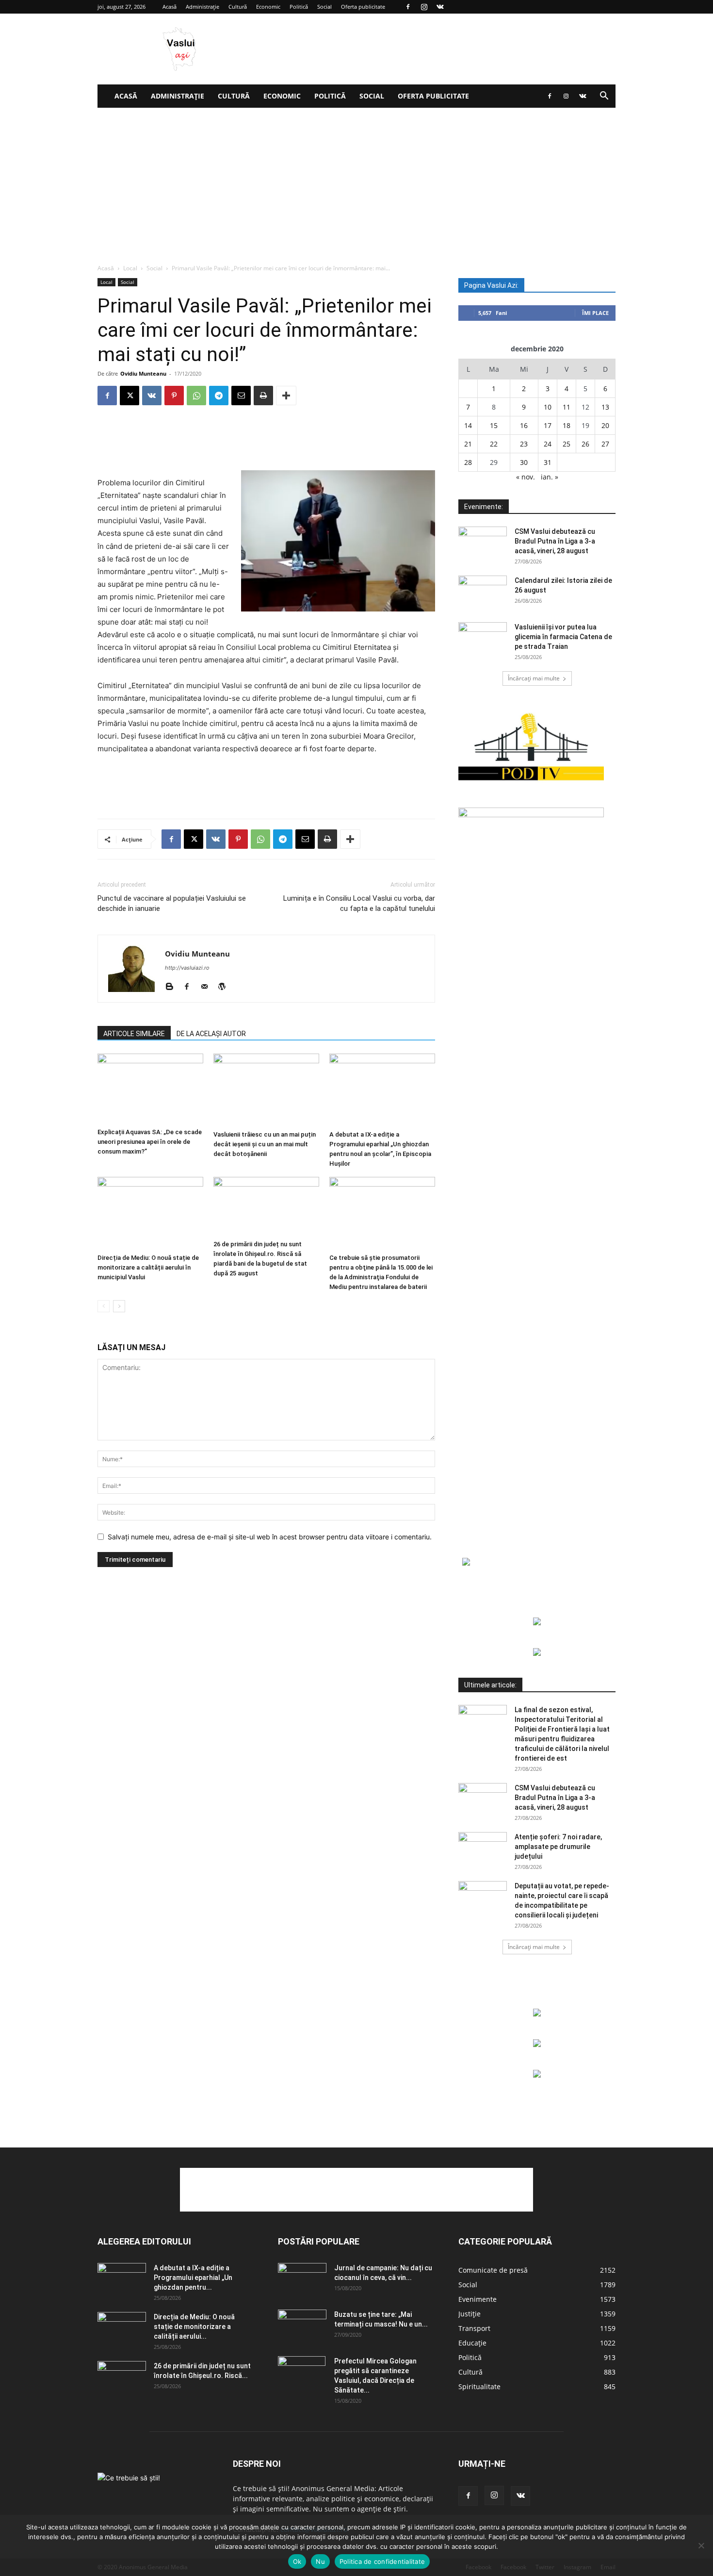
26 (585, 444)
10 (548, 407)
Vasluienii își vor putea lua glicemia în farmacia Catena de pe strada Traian (563, 637)
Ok (297, 2561)
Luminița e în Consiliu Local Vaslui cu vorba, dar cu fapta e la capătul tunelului (359, 903)
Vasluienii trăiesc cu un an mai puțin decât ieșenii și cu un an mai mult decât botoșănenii (265, 1144)
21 (468, 444)
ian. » (550, 477)
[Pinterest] (174, 396)
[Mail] (208, 987)
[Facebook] (408, 7)
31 (548, 462)
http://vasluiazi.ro (187, 968)
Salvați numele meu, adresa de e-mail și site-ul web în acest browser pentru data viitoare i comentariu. (270, 1537)
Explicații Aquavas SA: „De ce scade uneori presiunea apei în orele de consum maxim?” (150, 1142)
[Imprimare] (263, 396)
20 (605, 425)
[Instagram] (424, 7)
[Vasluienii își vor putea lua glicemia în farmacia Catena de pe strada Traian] (483, 639)
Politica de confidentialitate (382, 2561)
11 (567, 407)
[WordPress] (225, 987)
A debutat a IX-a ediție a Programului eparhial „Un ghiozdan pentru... (193, 2278)
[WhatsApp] (196, 396)
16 (524, 425)
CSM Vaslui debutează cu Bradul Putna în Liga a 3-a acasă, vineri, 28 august (555, 541)
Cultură (238, 7)
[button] (604, 97)
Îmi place (595, 313)
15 (494, 425)
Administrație (203, 7)
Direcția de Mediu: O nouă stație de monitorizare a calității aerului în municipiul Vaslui (148, 1267)
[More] (286, 396)
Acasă (170, 7)
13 (605, 407)
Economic (268, 7)
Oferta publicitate (363, 7)
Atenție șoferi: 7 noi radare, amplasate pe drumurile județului (558, 1847)
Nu (320, 2561)
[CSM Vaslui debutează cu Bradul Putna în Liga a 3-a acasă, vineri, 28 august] (483, 544)
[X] (130, 396)
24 (548, 444)
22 (494, 444)
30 (524, 462)
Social (324, 7)
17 (548, 425)
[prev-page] (104, 1306)
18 (567, 425)
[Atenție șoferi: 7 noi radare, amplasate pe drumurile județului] (483, 1849)
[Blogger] (173, 987)
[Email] (241, 396)
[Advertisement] (356, 181)
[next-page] (119, 1306)
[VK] (152, 396)
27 (605, 444)
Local (130, 268)
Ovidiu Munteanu (143, 373)
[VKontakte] (440, 7)
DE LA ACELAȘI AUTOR (211, 1034)
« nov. (526, 477)
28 (468, 462)
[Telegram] (219, 396)
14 (468, 425)
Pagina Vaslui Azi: (491, 285)
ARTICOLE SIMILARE (134, 1034)
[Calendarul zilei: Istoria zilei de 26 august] (483, 593)
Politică (299, 7)
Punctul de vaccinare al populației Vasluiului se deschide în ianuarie (172, 903)
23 (524, 444)
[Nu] (701, 2545)
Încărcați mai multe (534, 678)
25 (567, 444)
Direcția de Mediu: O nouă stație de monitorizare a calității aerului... (194, 2327)
